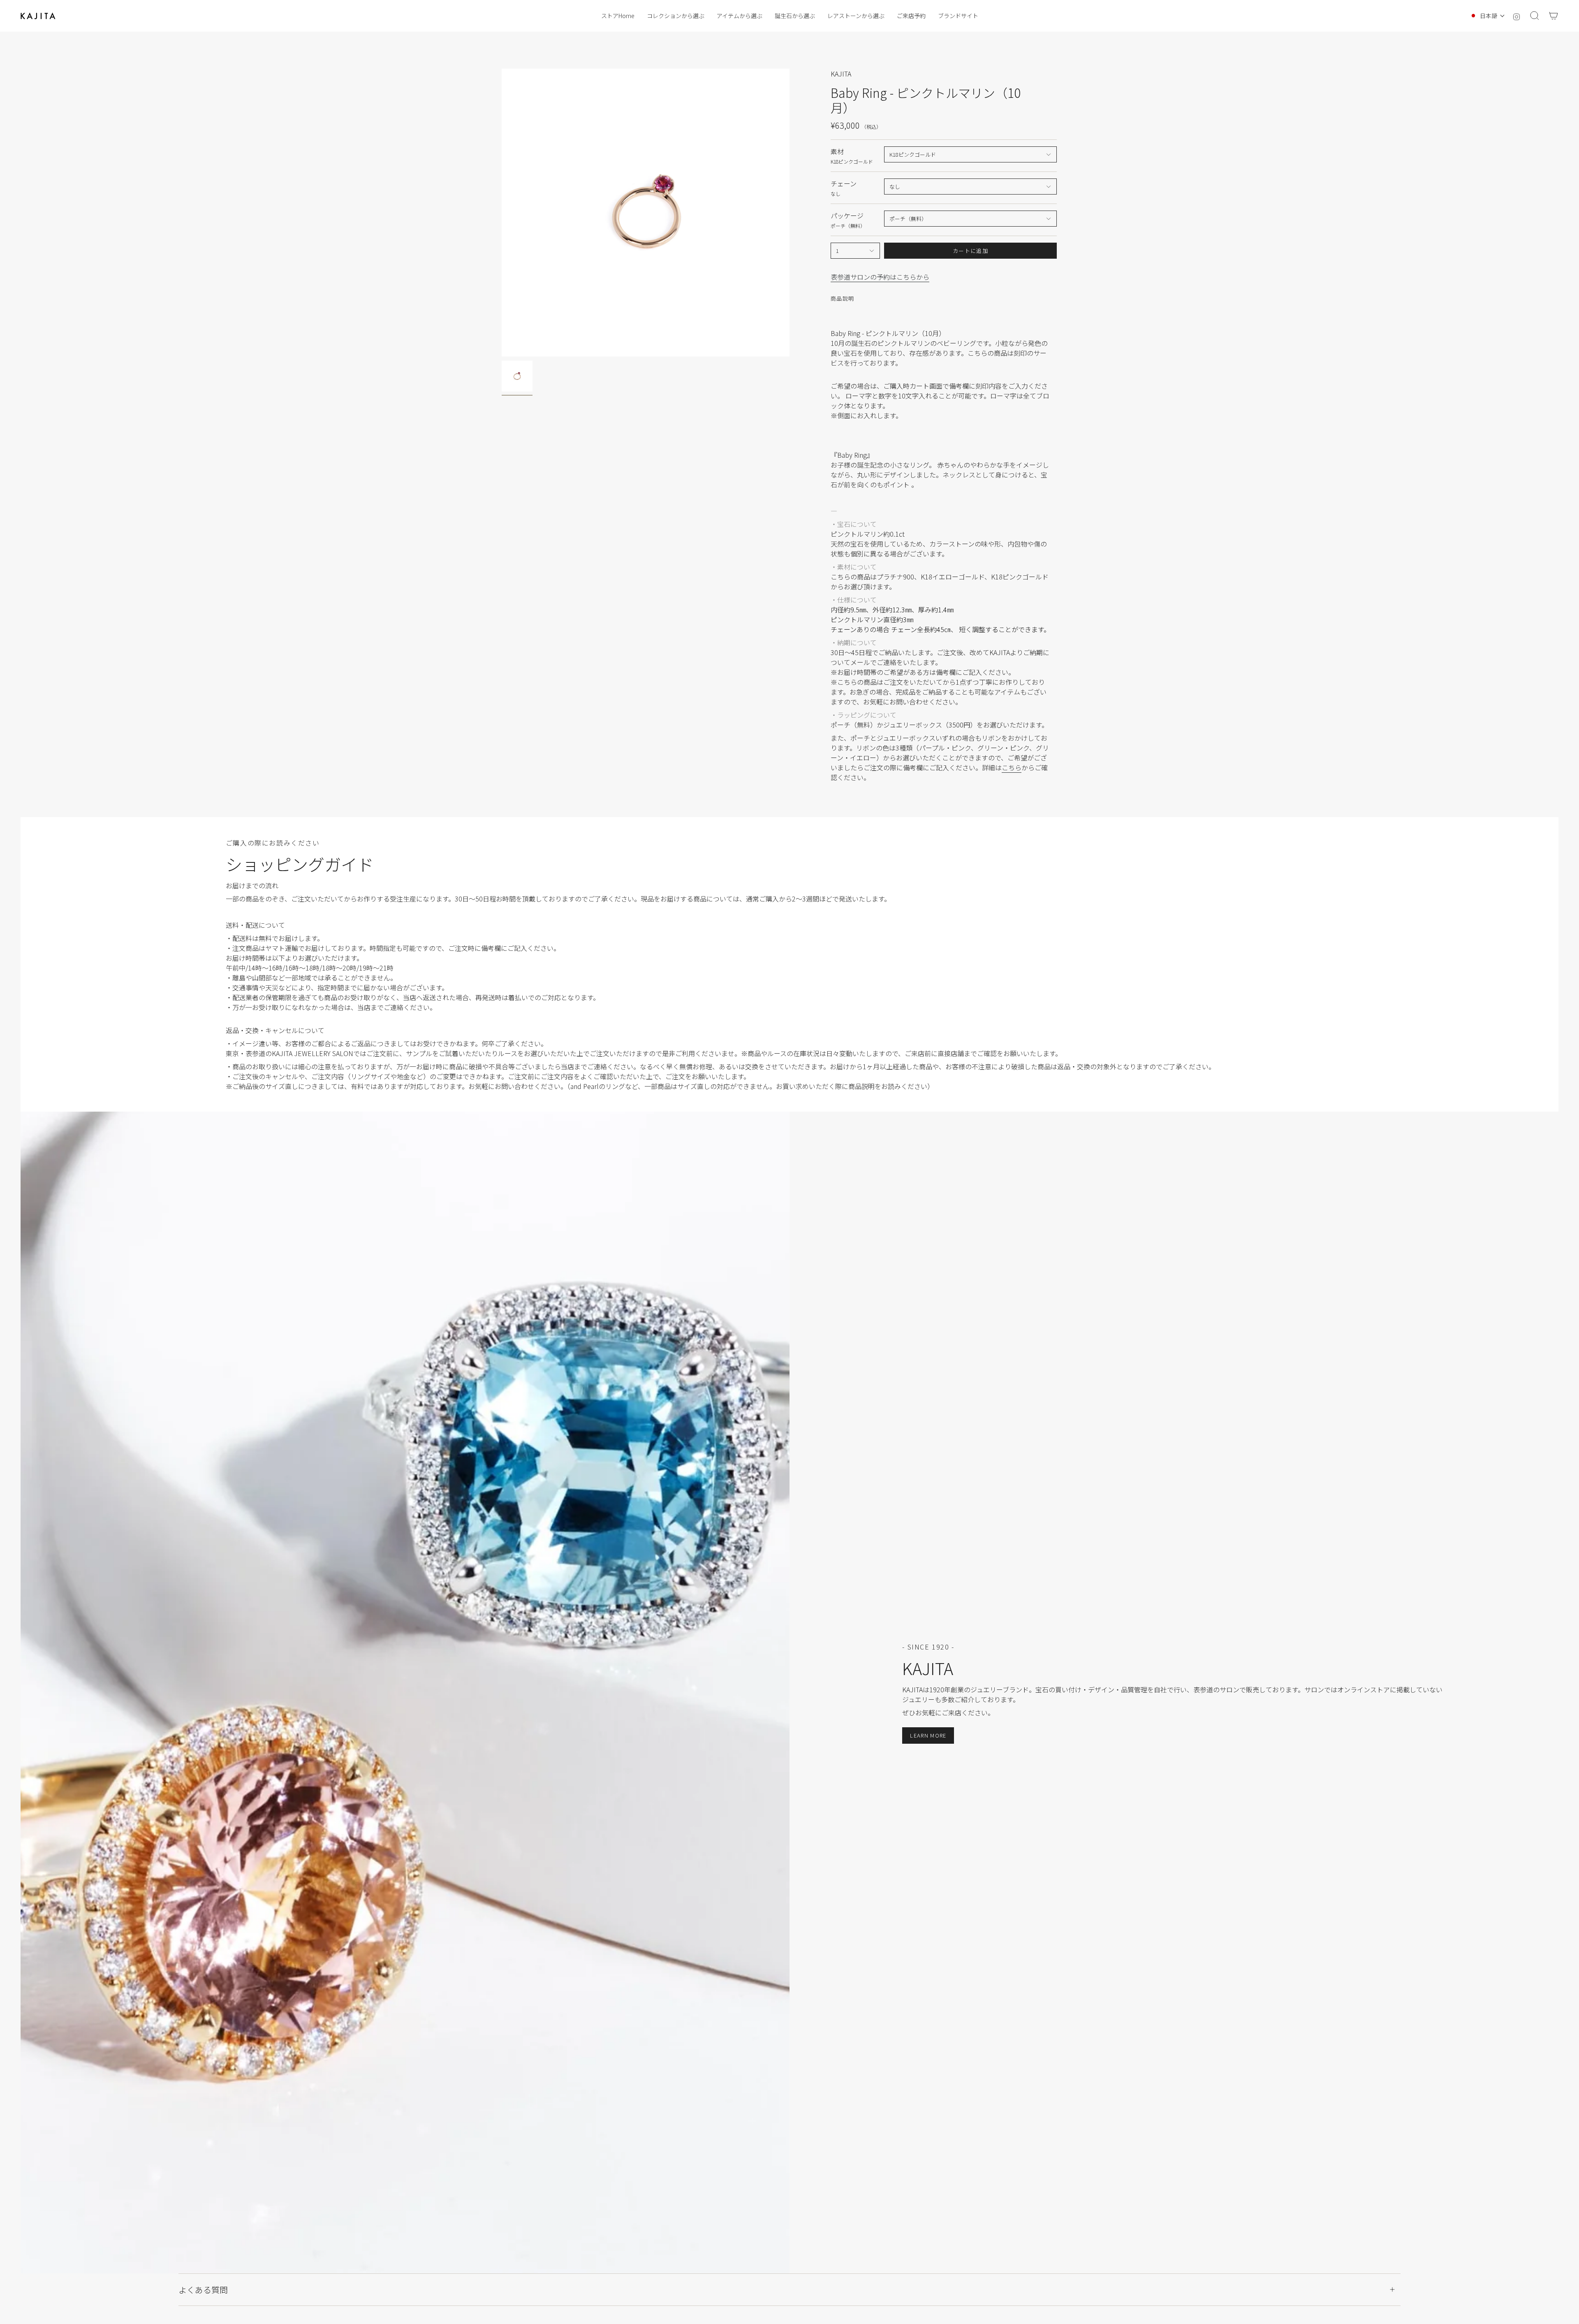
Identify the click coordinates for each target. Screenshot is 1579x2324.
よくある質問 (203, 2290)
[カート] (1554, 16)
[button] (676, 16)
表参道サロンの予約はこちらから (880, 277)
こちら (1012, 767)
